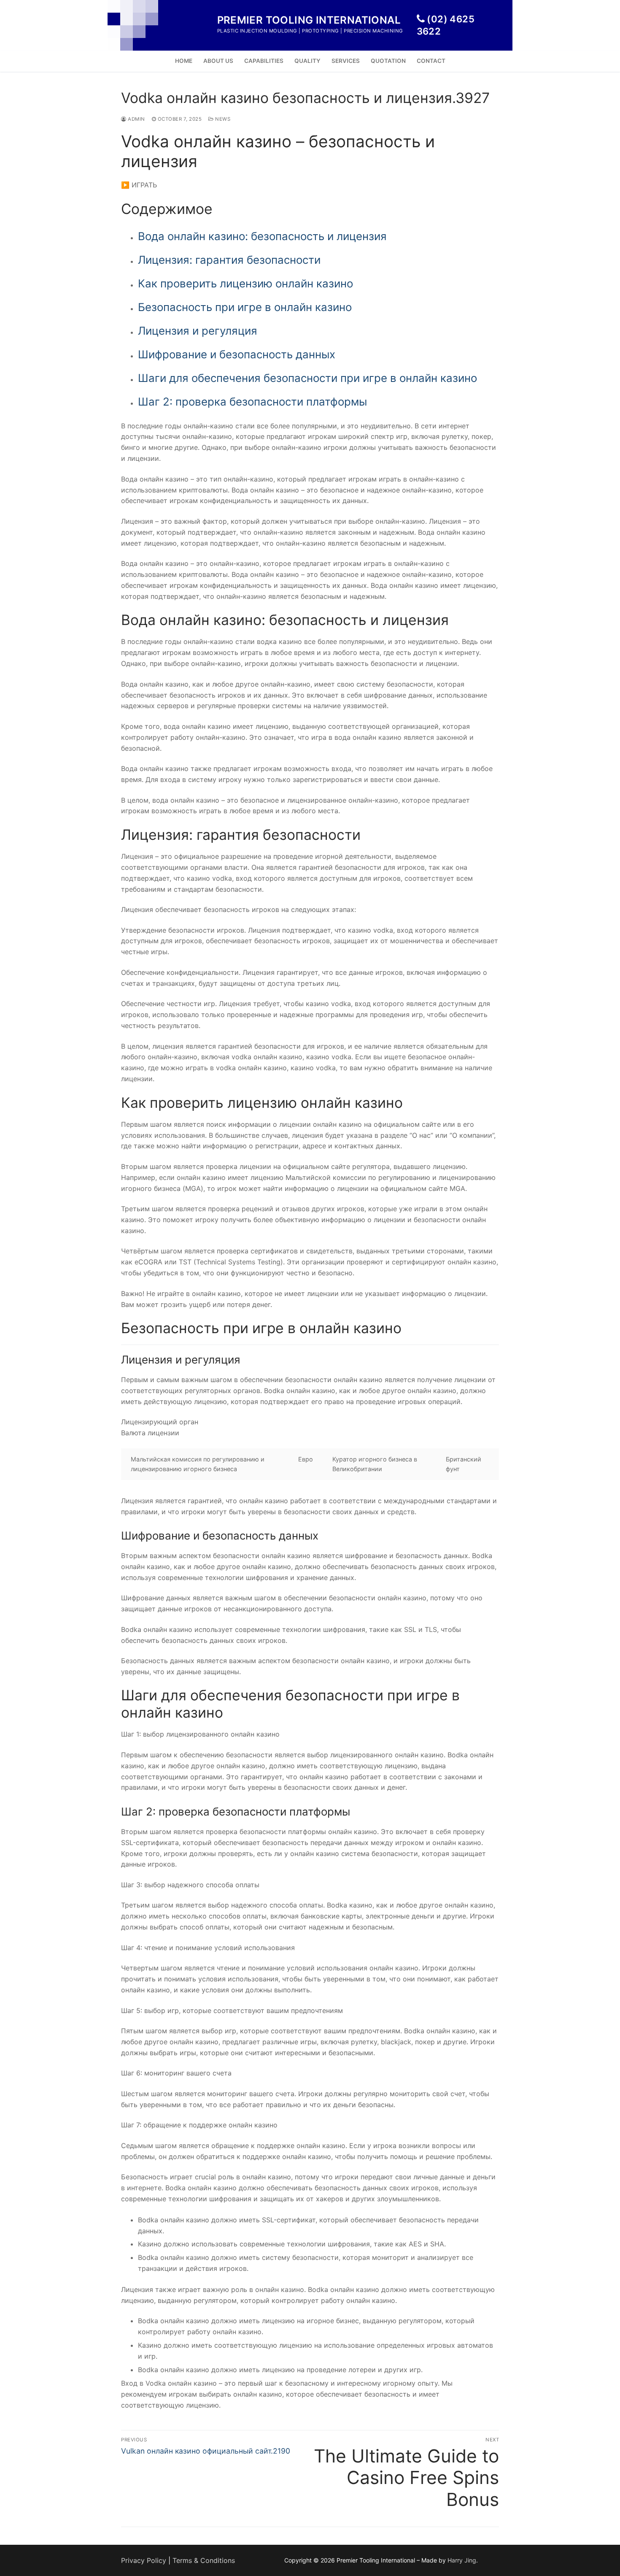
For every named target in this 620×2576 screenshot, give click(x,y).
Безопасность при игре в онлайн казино (245, 307)
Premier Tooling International (309, 20)
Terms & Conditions (204, 2560)
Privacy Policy (144, 2560)
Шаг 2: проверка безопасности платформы (252, 402)
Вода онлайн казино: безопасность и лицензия (262, 236)
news (222, 119)
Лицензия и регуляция (198, 331)
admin (136, 119)
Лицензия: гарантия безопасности (229, 260)
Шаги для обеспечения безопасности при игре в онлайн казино (307, 378)
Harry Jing (462, 2560)
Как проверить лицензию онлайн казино (245, 283)
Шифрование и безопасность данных (237, 354)
